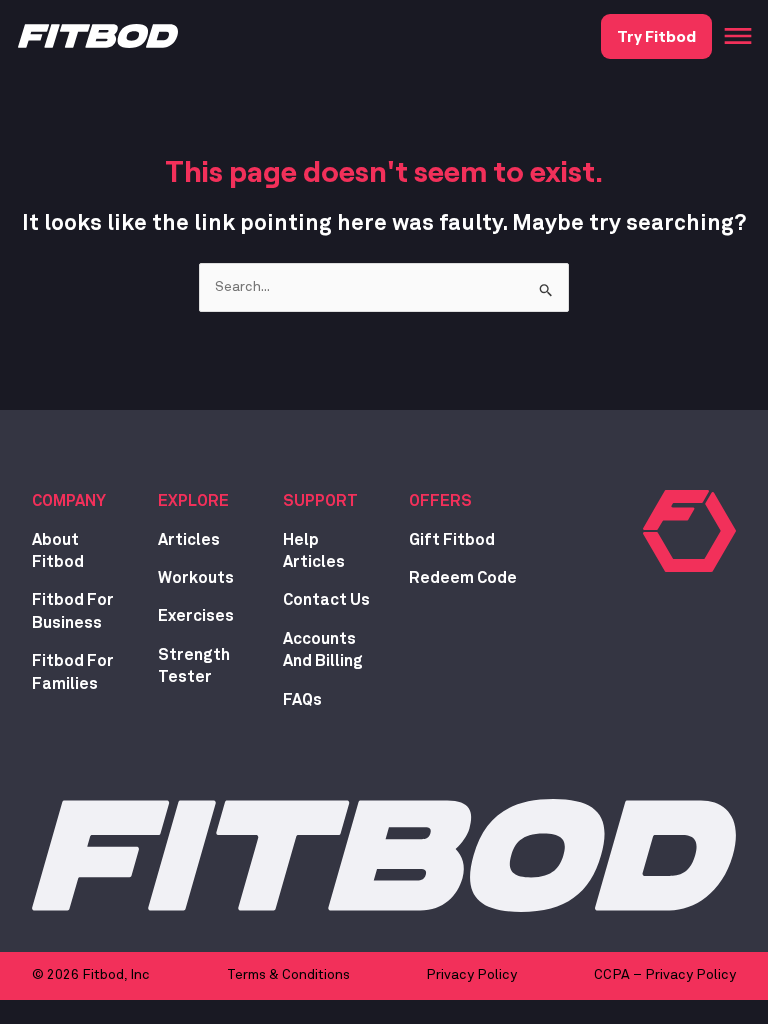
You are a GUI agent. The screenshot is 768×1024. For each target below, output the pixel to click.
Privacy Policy (471, 975)
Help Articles (314, 551)
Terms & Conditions (288, 975)
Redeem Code (463, 578)
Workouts (196, 578)
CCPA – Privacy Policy (665, 975)
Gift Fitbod (452, 540)
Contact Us (326, 600)
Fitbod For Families (73, 672)
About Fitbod (58, 551)
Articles (189, 540)
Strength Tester (194, 666)
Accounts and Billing (323, 650)
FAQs (302, 700)
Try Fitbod (656, 35)
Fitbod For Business (73, 611)
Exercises (196, 616)
